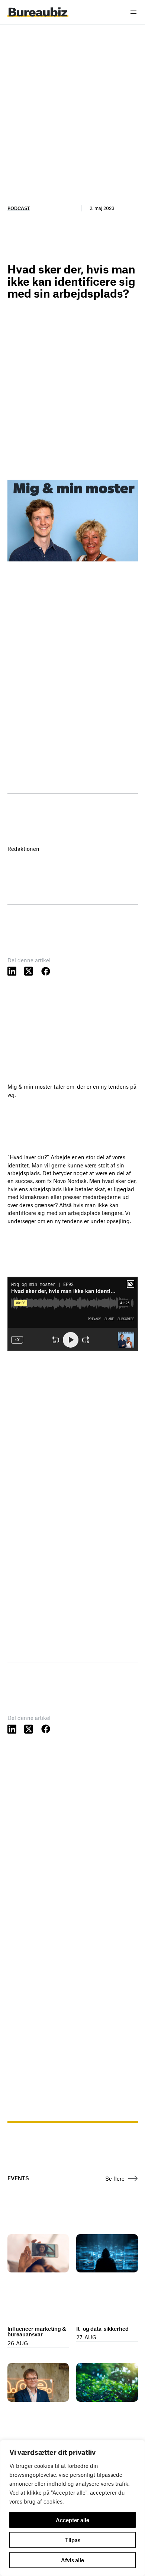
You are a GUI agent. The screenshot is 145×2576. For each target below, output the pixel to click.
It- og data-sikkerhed (102, 2329)
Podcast (19, 208)
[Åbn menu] (133, 12)
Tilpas (73, 2540)
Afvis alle (72, 2560)
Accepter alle (72, 2520)
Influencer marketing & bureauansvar (37, 2332)
